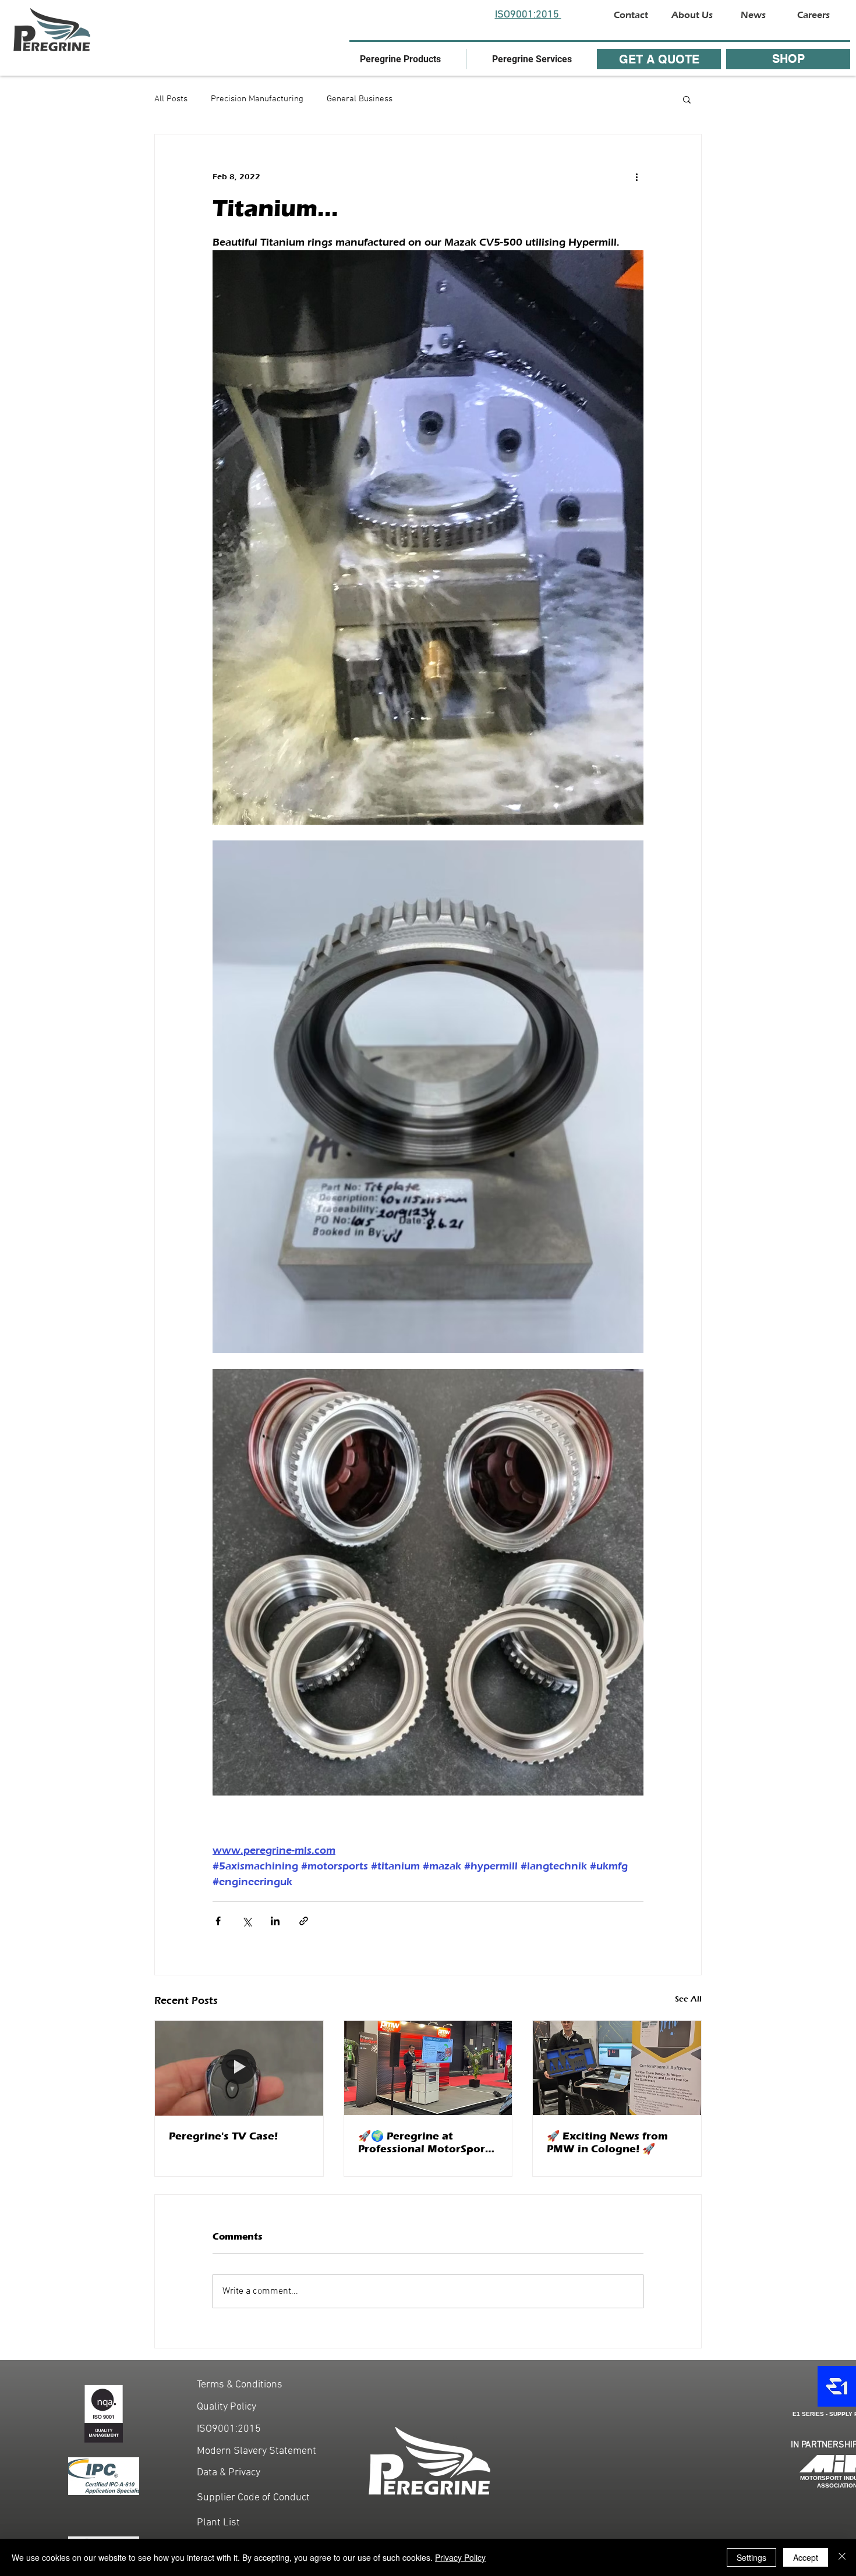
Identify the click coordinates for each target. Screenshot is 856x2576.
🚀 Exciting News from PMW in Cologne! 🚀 (607, 2142)
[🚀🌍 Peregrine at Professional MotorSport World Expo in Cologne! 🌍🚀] (428, 2068)
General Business (360, 99)
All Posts (171, 99)
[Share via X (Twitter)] (247, 1921)
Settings (751, 2557)
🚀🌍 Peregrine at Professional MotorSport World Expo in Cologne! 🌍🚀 (424, 2142)
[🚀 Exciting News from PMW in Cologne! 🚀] (617, 2068)
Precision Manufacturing (257, 99)
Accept (806, 2557)
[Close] (842, 2557)
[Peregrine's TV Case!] (239, 2068)
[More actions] (636, 176)
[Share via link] (304, 1921)
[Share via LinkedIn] (275, 1921)
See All (688, 1999)
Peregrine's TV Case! (223, 2136)
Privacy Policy (460, 2557)
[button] (400, 59)
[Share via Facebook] (218, 1921)
